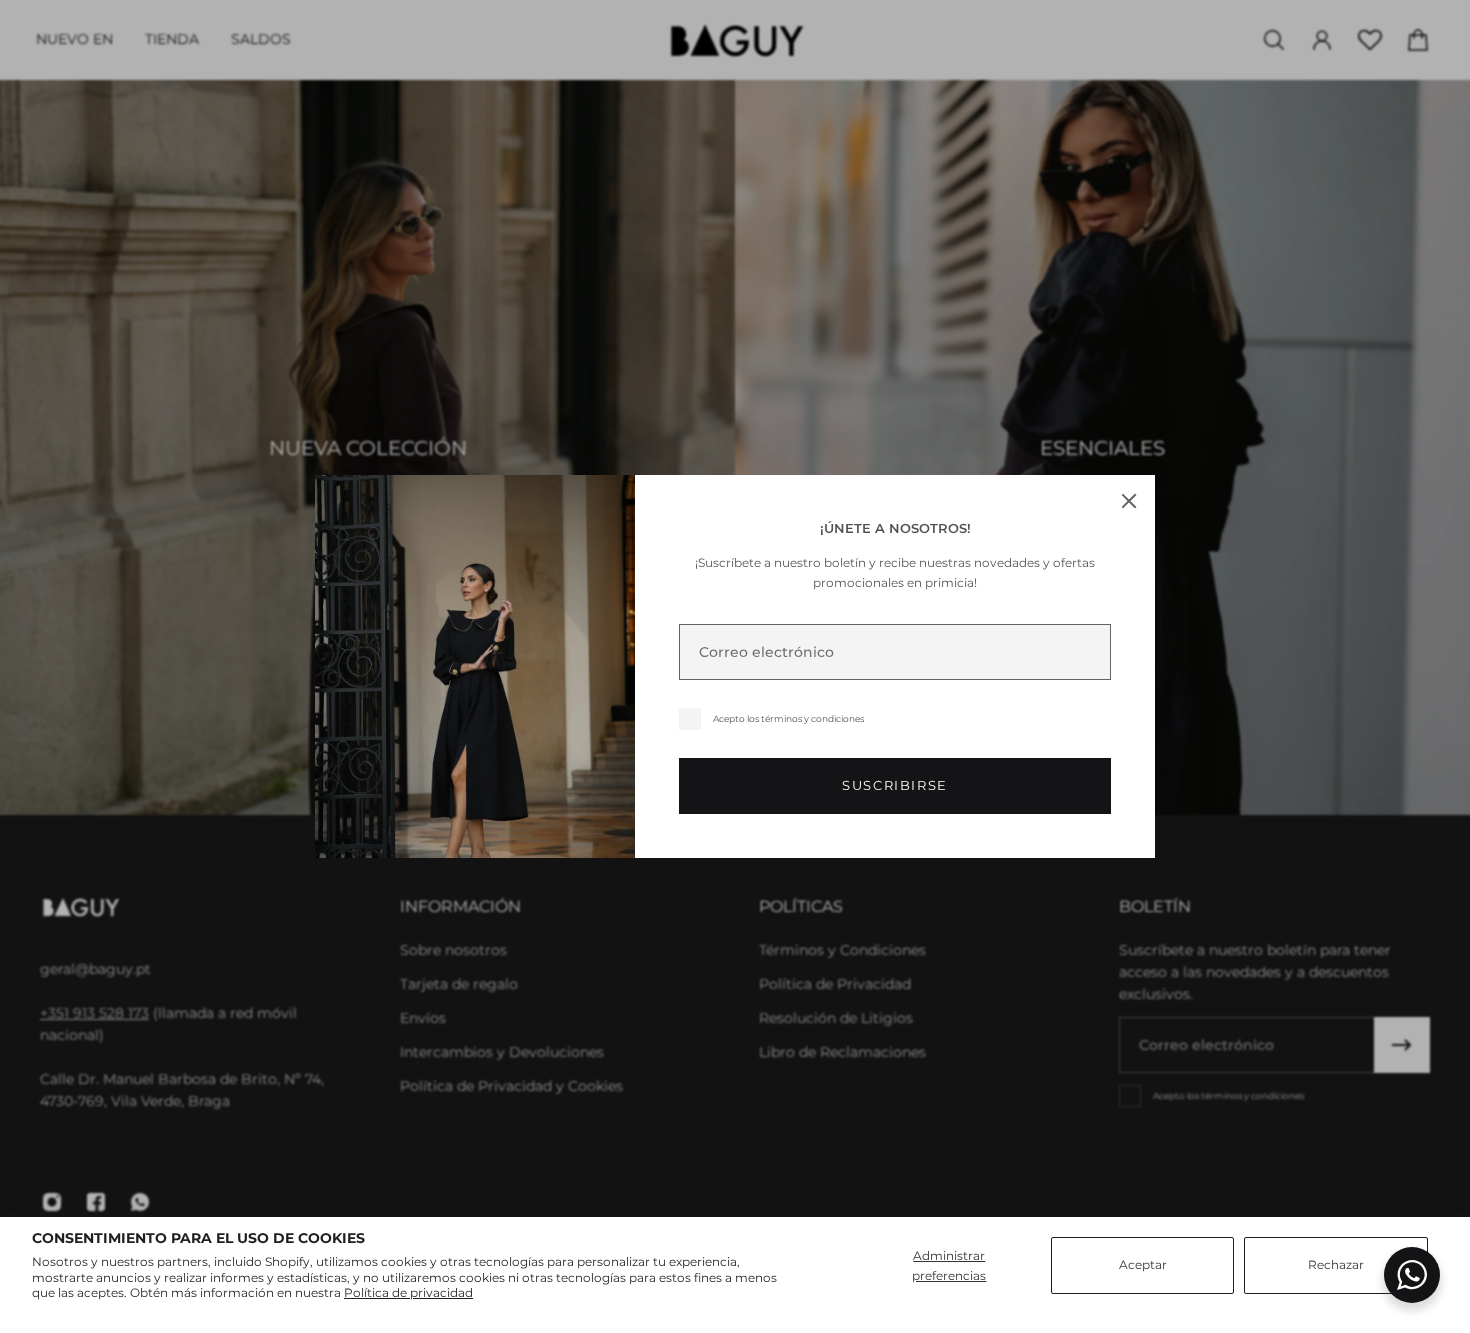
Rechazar (1336, 1264)
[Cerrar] (1129, 501)
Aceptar (1143, 1264)
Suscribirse (895, 785)
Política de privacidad (408, 1292)
